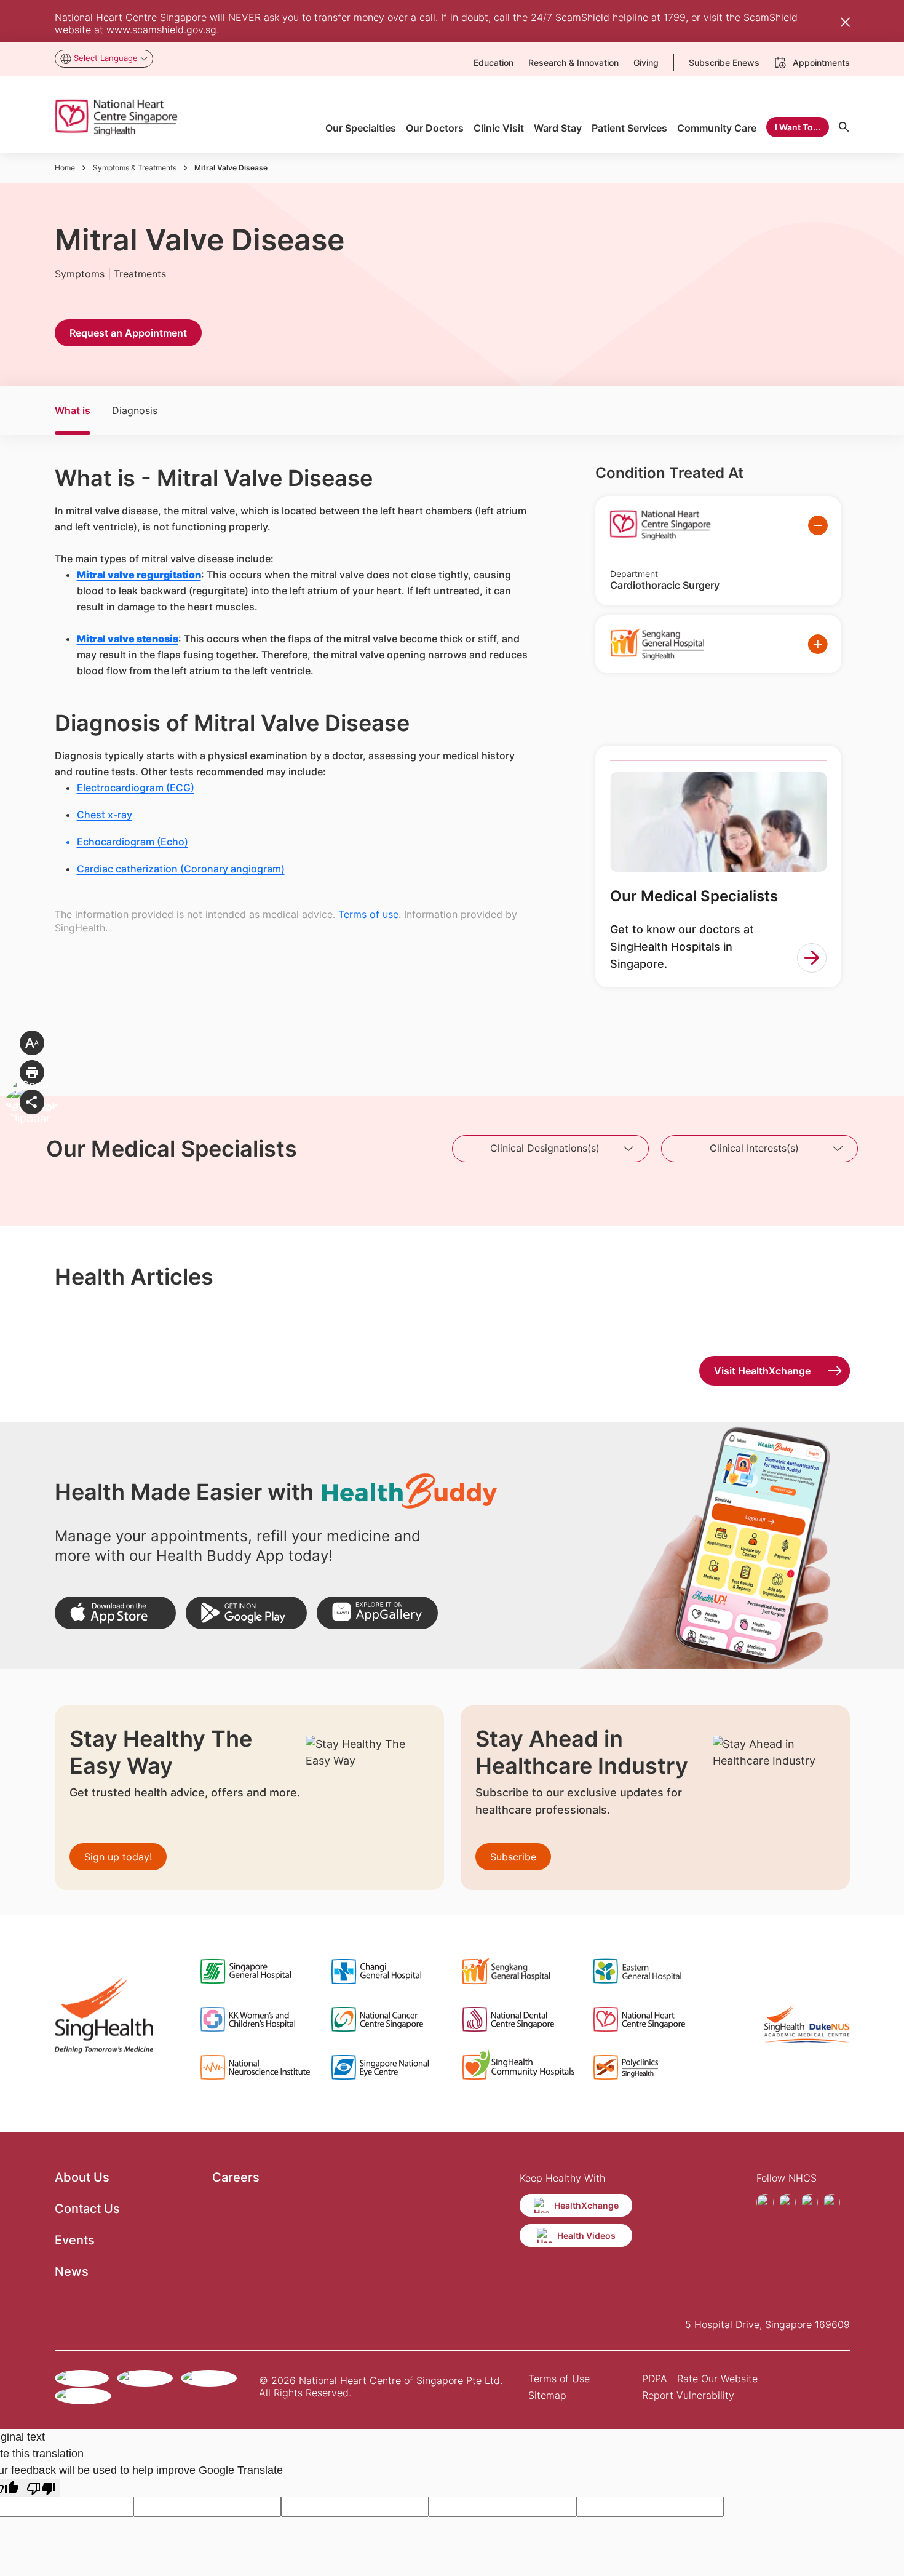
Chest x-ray (105, 815)
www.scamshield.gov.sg (161, 30)
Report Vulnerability (688, 2395)
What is (73, 410)
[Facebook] (765, 2203)
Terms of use (368, 914)
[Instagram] (787, 2203)
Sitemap (547, 2395)
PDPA (655, 2379)
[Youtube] (809, 2203)
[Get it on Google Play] (246, 1613)
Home (65, 168)
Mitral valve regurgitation (139, 575)
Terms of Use (559, 2379)
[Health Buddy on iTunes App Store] (115, 1613)
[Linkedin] (831, 2203)
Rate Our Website (717, 2379)
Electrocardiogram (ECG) (136, 788)
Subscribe (513, 1857)
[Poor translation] (41, 2488)
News (72, 2271)
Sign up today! (118, 1857)
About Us (82, 2177)
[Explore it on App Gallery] (377, 1613)
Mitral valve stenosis (128, 639)
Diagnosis (135, 410)
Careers (236, 2177)
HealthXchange (586, 2205)
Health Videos (586, 2235)
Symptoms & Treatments (135, 168)
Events (75, 2240)
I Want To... (798, 127)
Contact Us (87, 2209)
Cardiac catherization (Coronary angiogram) (181, 869)
